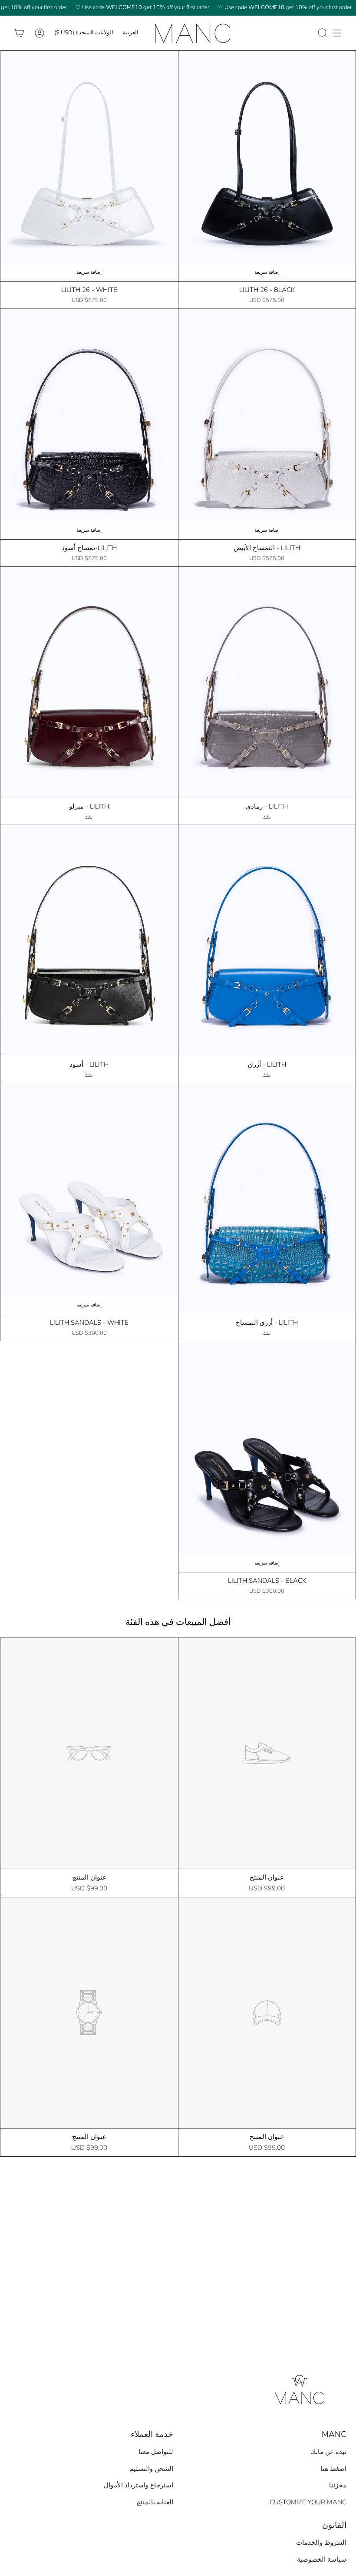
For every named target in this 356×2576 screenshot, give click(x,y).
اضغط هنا (333, 2469)
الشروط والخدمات (321, 2543)
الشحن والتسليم (151, 2469)
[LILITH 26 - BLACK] (267, 166)
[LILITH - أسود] (89, 940)
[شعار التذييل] (298, 2388)
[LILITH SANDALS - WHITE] (89, 1198)
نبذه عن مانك (328, 2452)
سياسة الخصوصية (322, 2559)
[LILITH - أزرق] (267, 940)
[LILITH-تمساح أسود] (89, 424)
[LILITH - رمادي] (267, 682)
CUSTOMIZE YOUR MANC (308, 2502)
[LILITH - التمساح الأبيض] (267, 424)
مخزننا (338, 2485)
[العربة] (20, 33)
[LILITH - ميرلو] (89, 682)
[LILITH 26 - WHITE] (89, 166)
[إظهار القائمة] (337, 33)
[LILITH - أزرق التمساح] (267, 1198)
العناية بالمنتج (155, 2502)
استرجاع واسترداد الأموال (138, 2485)
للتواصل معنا (156, 2452)
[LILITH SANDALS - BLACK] (267, 1457)
